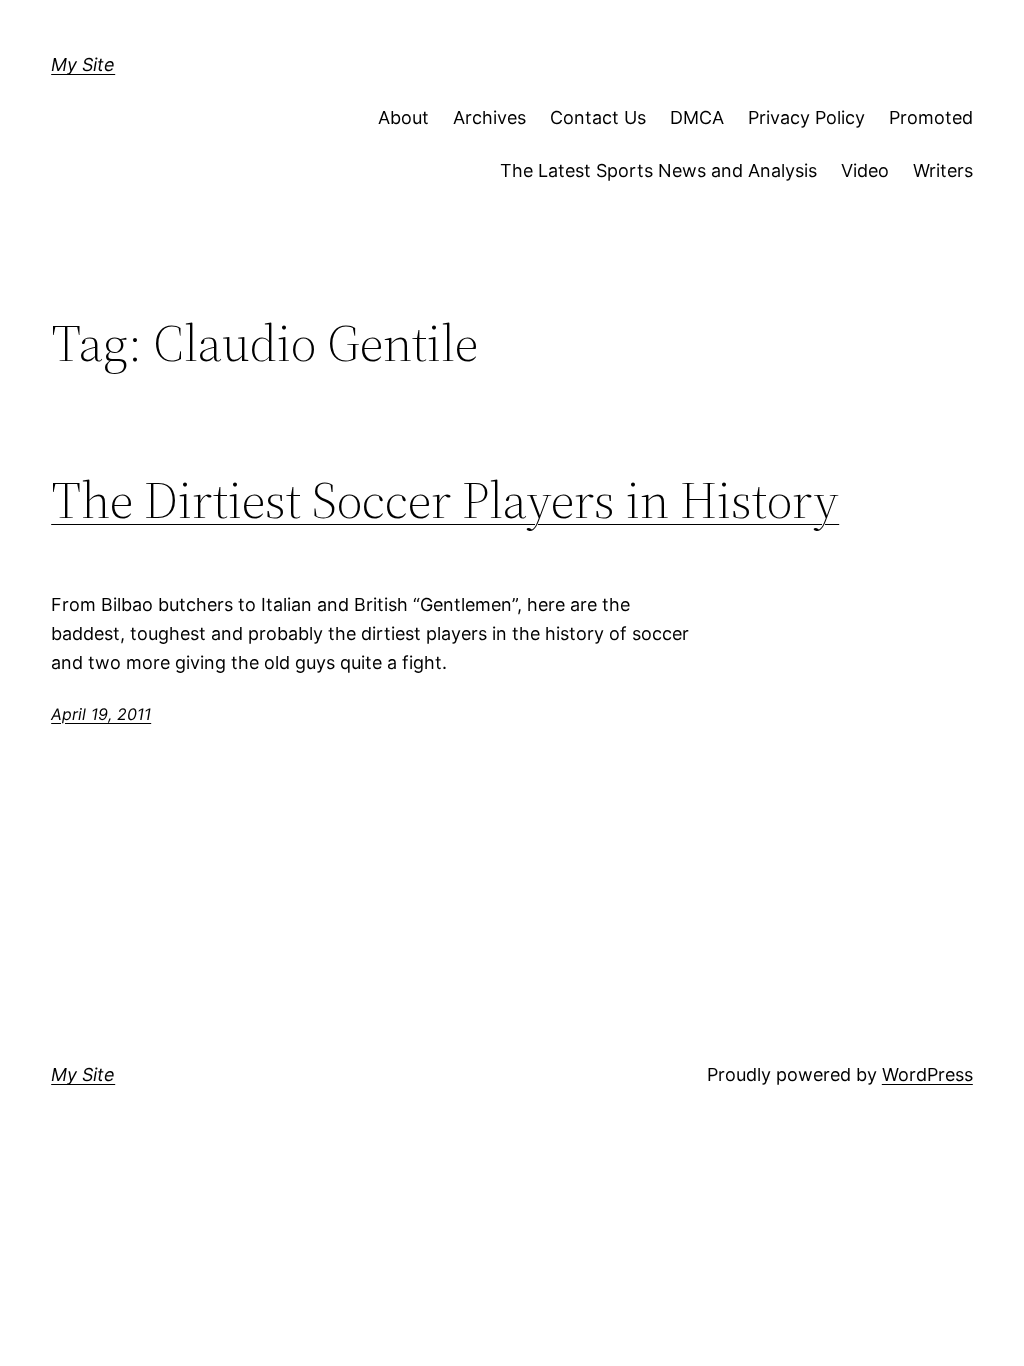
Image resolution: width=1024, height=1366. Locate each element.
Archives (489, 117)
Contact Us (598, 117)
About (403, 117)
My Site (83, 64)
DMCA (697, 117)
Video (865, 170)
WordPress (927, 1074)
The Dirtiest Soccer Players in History (445, 500)
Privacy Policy (806, 117)
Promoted (931, 117)
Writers (943, 170)
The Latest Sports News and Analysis (658, 170)
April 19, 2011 (101, 714)
